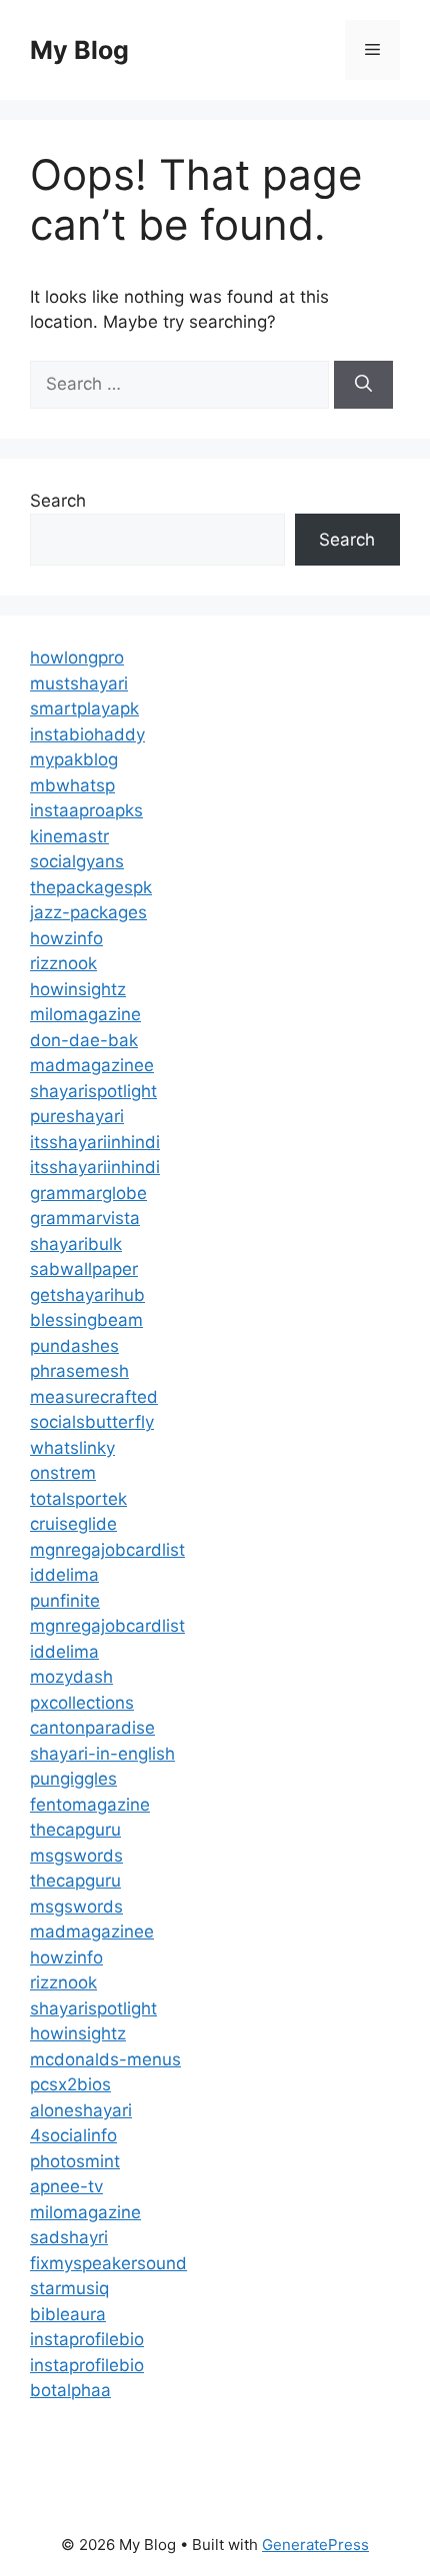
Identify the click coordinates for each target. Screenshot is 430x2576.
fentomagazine (90, 1805)
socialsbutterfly (92, 1422)
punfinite (65, 1601)
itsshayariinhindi (95, 1142)
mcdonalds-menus (105, 2059)
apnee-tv (66, 2186)
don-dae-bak (84, 1040)
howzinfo (66, 938)
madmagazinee (92, 1065)
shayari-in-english (102, 1754)
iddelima (64, 1575)
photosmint (75, 2161)
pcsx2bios (70, 2084)
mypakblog (74, 759)
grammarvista (85, 1218)
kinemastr (69, 836)
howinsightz (78, 989)
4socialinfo (73, 2135)
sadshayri (69, 2237)
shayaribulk (76, 1244)
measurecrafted (94, 1397)
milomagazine (85, 1014)
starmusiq (69, 2288)
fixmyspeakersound (108, 2263)
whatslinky (72, 1448)
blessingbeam (86, 1320)
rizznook (63, 963)
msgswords (76, 1856)
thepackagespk (91, 887)
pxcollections (82, 1703)
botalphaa (70, 2390)
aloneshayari (81, 2110)
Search (58, 501)
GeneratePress (315, 2545)
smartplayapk (84, 708)
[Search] (363, 385)
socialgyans (77, 861)
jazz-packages (88, 912)
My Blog (79, 50)
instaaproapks (86, 810)
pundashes (74, 1346)
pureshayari (77, 1116)
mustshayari (79, 683)
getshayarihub (87, 1295)
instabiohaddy (87, 734)
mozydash (71, 1677)
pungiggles (73, 1779)
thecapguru (75, 1830)
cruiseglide (73, 1524)
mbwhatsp (72, 785)
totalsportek (78, 1499)
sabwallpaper (84, 1269)
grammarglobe (88, 1193)
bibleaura (68, 2314)
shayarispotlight (93, 1091)
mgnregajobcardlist (107, 1550)
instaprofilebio (87, 2339)
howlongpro (77, 657)
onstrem (63, 1473)
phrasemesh (79, 1371)
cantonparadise (92, 1728)
